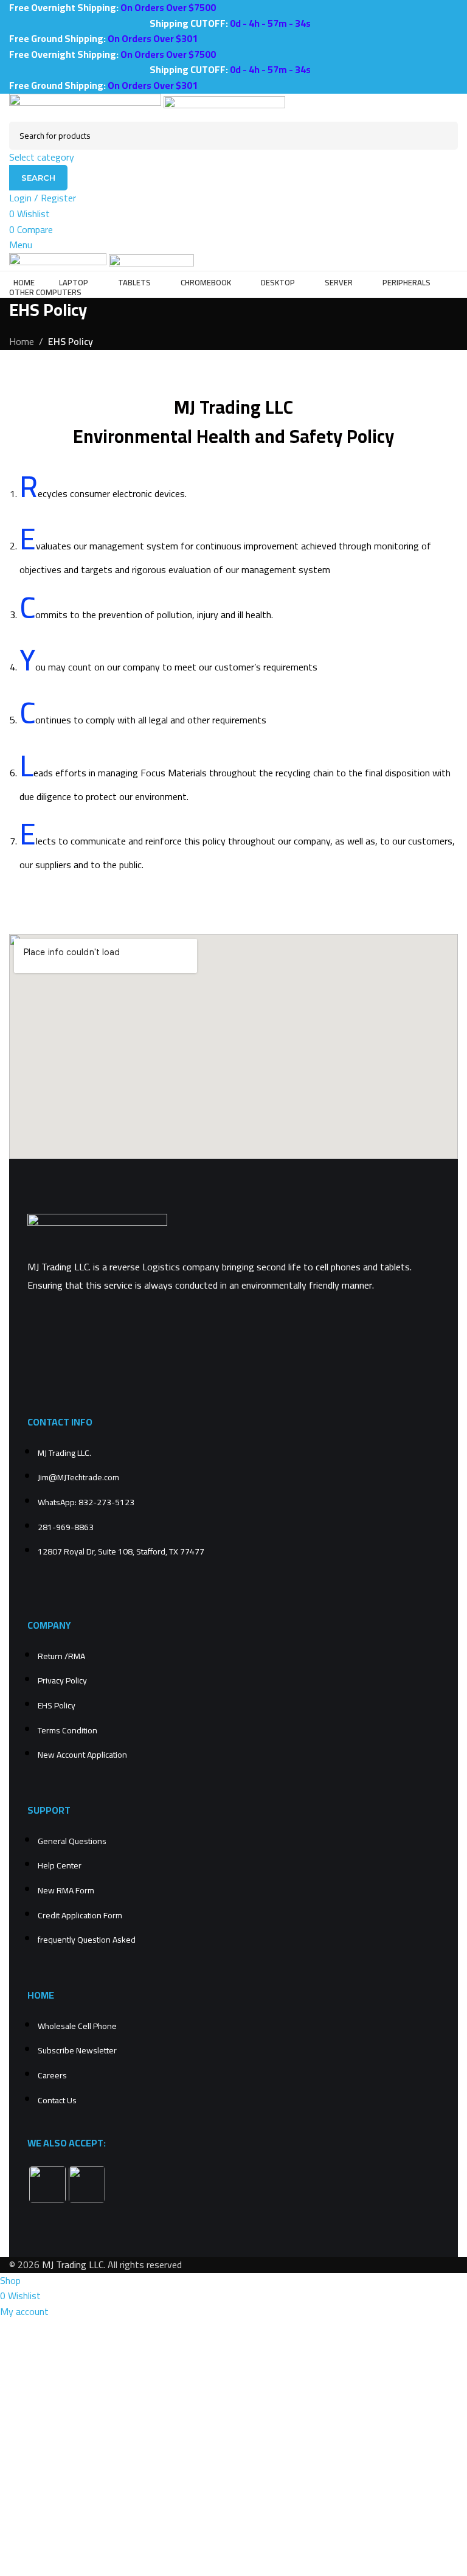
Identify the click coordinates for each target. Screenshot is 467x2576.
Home (22, 341)
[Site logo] (86, 106)
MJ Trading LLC (73, 2264)
